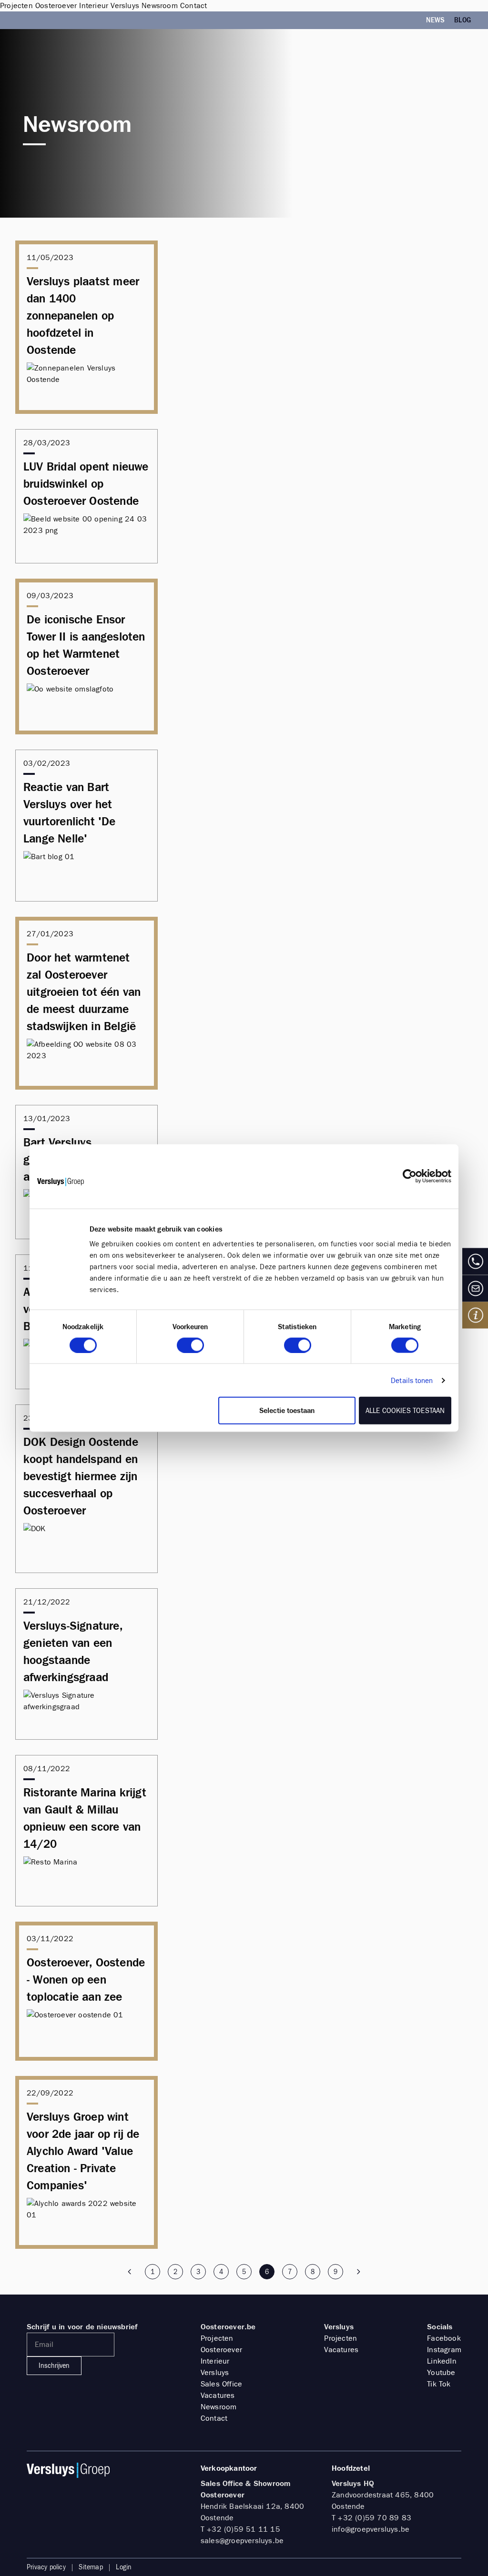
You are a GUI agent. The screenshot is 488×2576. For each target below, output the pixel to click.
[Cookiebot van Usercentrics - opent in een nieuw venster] (410, 1176)
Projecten (217, 2338)
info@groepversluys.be (371, 2529)
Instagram (444, 2350)
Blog (463, 20)
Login (124, 2567)
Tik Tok (439, 2384)
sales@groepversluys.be (242, 2541)
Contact (214, 2418)
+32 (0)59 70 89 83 (375, 2518)
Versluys (215, 2372)
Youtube (441, 2372)
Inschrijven (54, 2366)
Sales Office (221, 2384)
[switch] (190, 1345)
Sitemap (91, 2567)
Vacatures (218, 2395)
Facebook (444, 2338)
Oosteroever (221, 2350)
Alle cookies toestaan (405, 1411)
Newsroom (219, 2407)
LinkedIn (442, 2361)
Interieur (215, 2361)
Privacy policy (46, 2567)
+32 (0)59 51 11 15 (244, 2529)
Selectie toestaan (287, 1411)
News (435, 20)
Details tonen (412, 1380)
